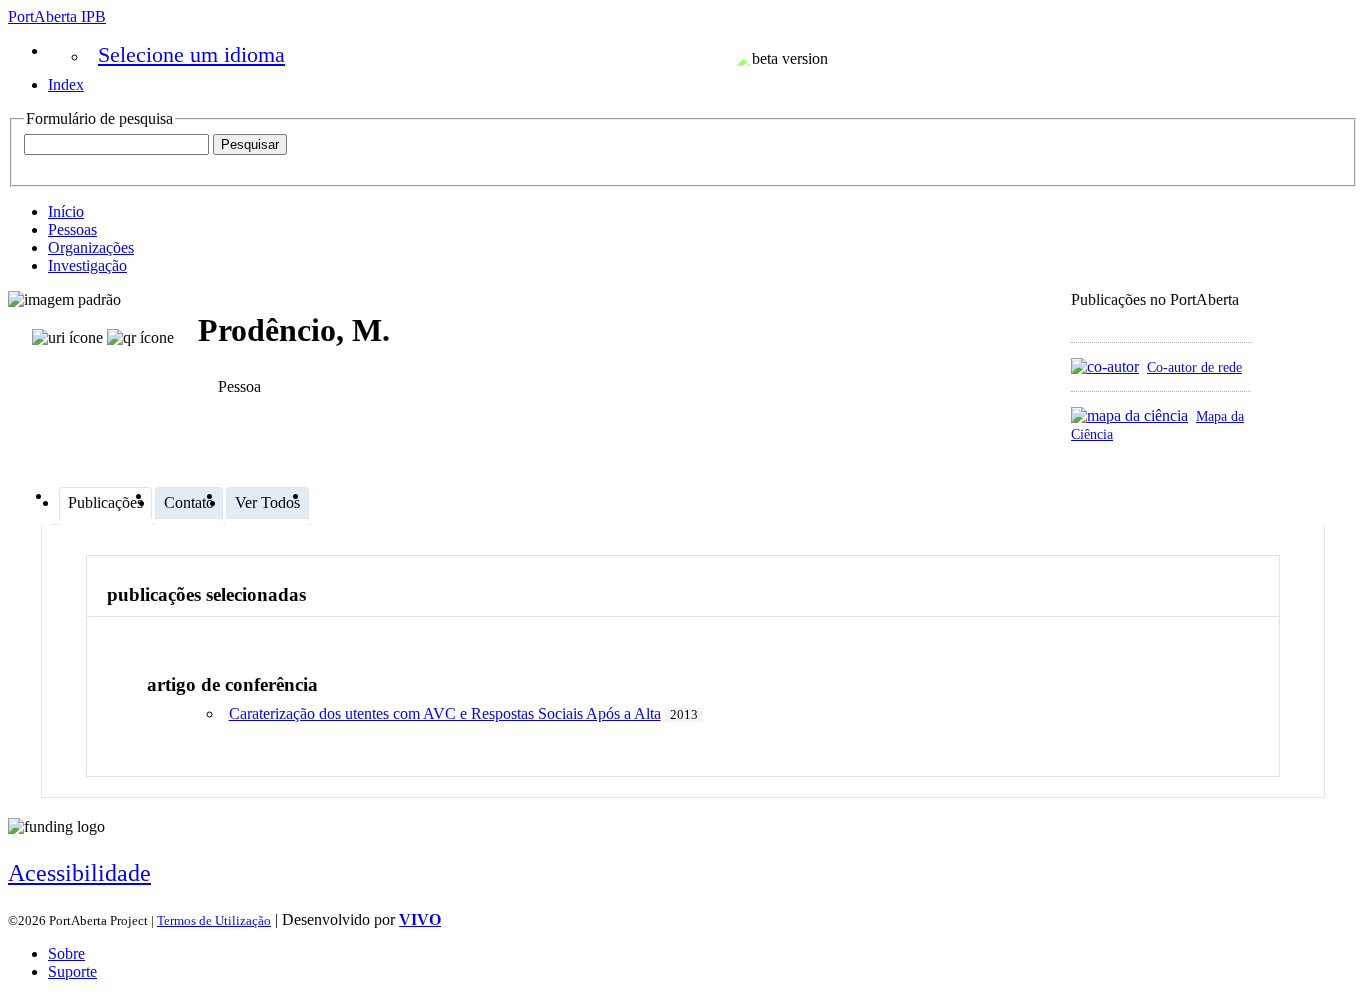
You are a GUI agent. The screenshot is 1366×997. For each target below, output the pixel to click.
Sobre (66, 953)
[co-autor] (1105, 366)
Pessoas (72, 229)
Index (66, 84)
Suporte (72, 971)
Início (66, 211)
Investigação (87, 265)
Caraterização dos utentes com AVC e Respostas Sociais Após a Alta (445, 713)
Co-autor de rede (1194, 367)
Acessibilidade (79, 873)
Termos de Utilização (214, 920)
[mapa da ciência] (1129, 415)
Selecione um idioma (191, 54)
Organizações (91, 247)
